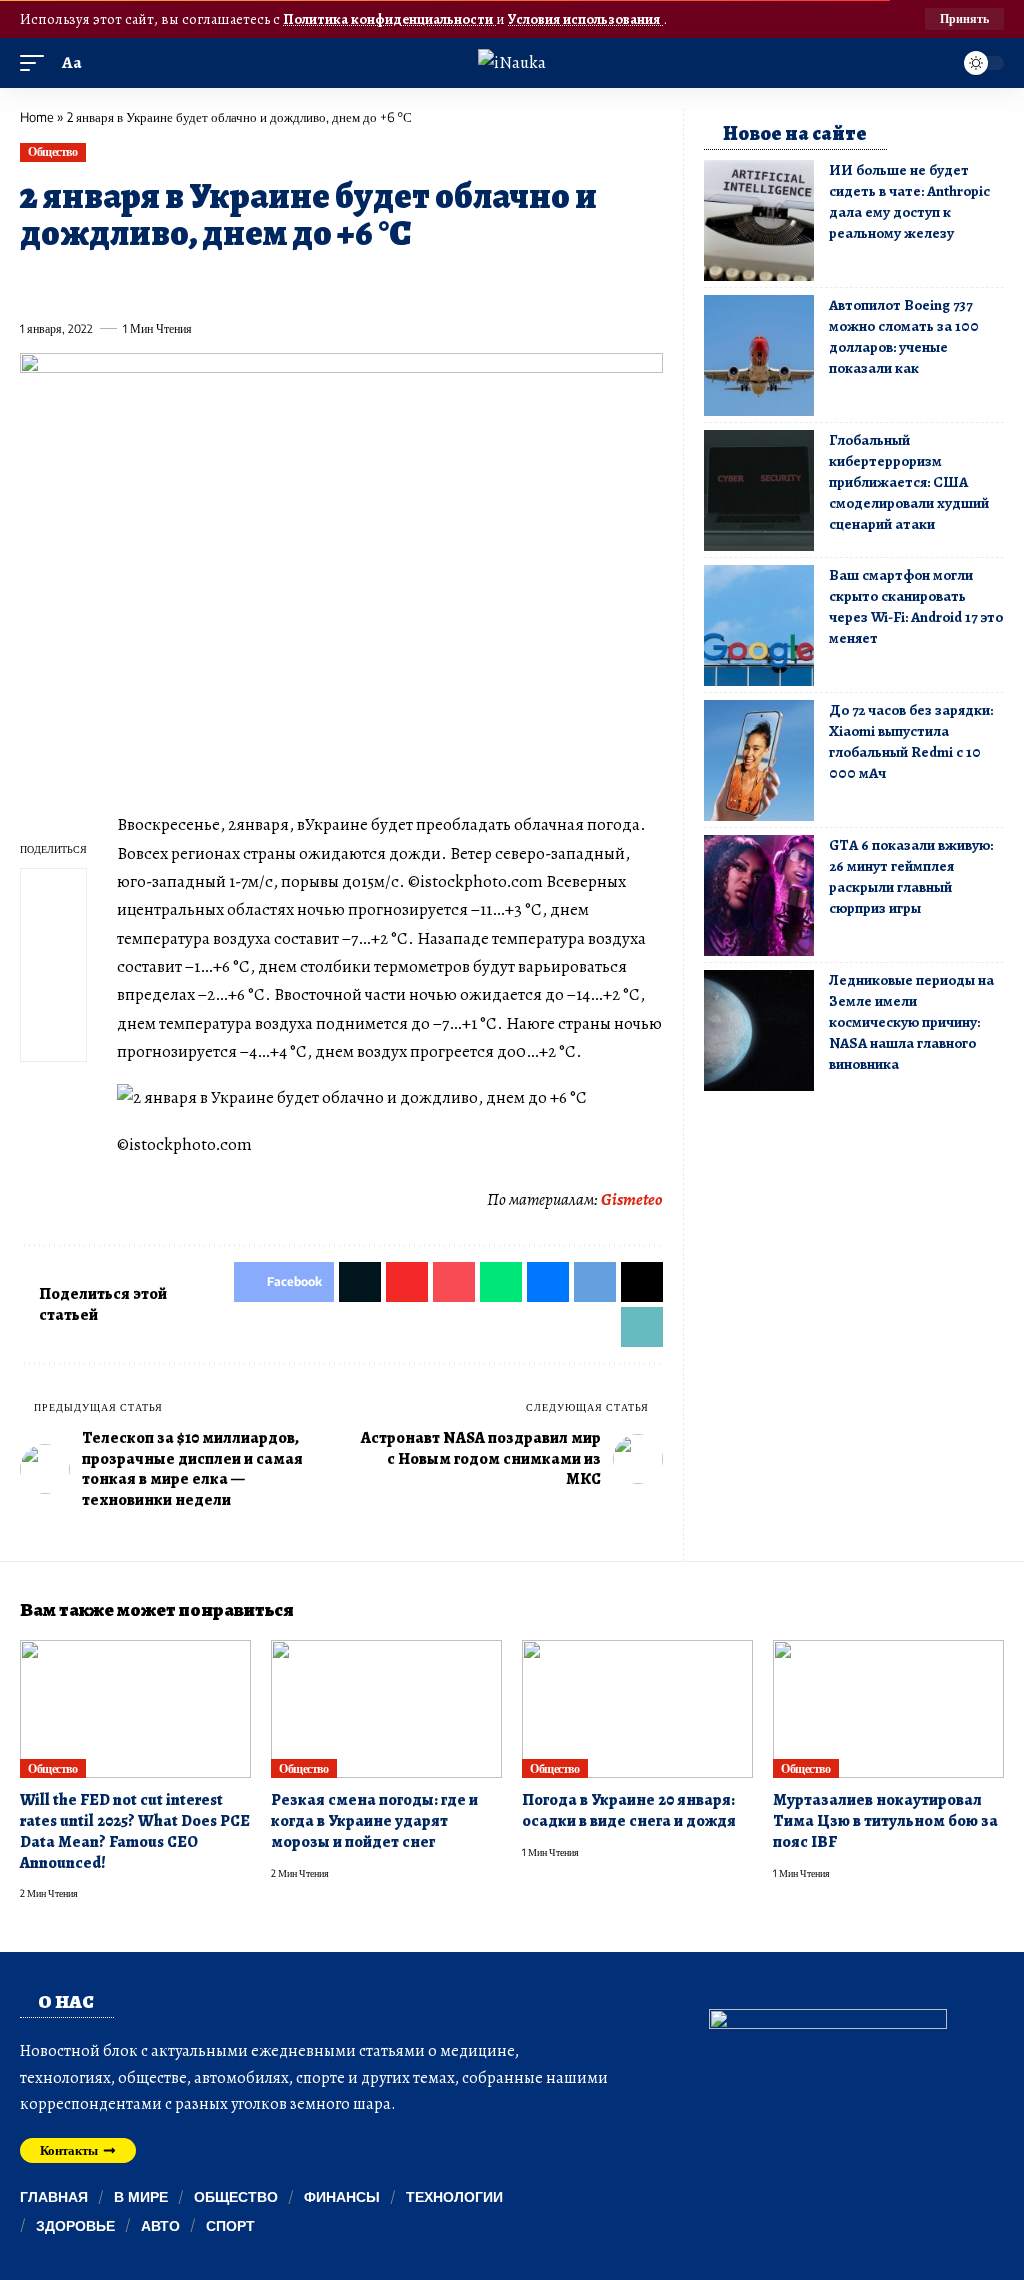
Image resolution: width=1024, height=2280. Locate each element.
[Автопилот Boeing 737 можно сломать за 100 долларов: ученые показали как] (759, 355)
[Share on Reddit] (290, 283)
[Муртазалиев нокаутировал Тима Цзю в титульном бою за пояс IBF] (888, 1709)
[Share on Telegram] (363, 283)
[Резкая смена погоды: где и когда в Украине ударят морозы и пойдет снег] (386, 1709)
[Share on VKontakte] (326, 283)
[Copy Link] (436, 283)
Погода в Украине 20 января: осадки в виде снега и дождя (629, 1810)
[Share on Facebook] (34, 283)
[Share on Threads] (399, 283)
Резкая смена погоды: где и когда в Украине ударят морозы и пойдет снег (374, 1820)
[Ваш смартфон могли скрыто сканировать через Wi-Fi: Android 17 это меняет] (759, 625)
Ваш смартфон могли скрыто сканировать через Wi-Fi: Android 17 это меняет (916, 606)
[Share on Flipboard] (107, 283)
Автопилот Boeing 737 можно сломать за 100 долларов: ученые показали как (904, 336)
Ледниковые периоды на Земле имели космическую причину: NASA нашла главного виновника (911, 1022)
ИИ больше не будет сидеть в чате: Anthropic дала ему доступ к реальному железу (909, 201)
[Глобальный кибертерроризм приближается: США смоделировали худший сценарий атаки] (759, 490)
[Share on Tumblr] (253, 283)
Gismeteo (632, 1199)
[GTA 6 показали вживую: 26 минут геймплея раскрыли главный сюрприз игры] (759, 895)
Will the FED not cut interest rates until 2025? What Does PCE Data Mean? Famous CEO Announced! (135, 1831)
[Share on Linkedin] (217, 283)
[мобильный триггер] (37, 63)
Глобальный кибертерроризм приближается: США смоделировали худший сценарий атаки (909, 482)
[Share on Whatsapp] (180, 283)
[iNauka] (512, 62)
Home (37, 117)
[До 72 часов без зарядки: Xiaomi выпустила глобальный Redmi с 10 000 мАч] (759, 760)
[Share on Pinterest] (144, 283)
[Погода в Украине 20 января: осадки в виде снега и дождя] (637, 1709)
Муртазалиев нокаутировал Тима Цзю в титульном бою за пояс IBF (885, 1820)
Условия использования (585, 19)
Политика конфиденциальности (389, 19)
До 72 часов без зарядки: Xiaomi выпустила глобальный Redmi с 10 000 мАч (911, 741)
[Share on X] (71, 283)
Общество (52, 151)
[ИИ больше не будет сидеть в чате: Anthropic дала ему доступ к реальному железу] (759, 220)
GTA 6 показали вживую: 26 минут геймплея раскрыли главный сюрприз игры (911, 876)
